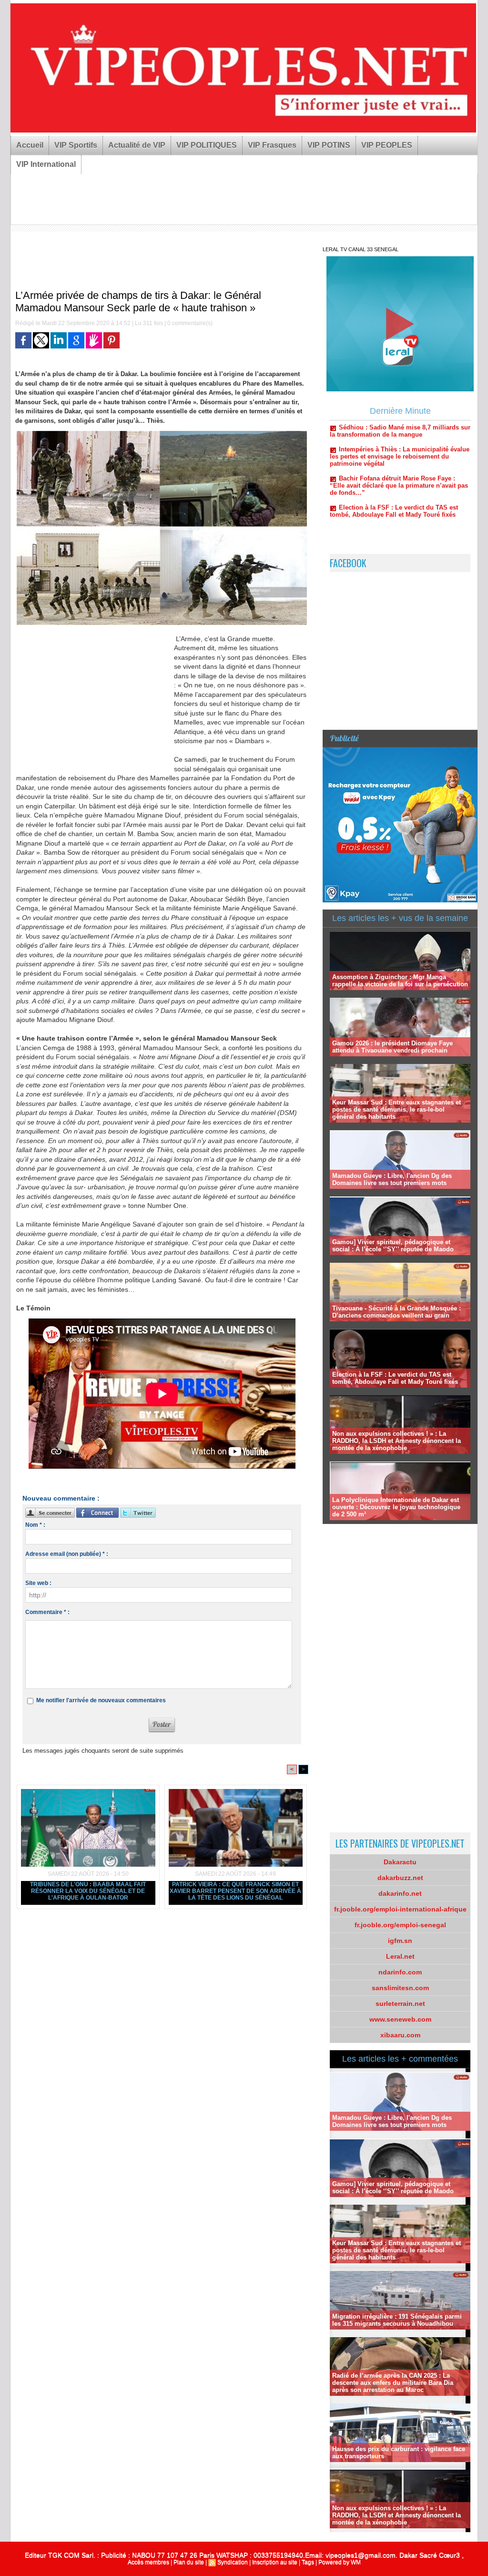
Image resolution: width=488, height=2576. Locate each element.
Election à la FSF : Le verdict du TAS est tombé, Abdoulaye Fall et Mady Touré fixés (394, 464)
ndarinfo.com (400, 1972)
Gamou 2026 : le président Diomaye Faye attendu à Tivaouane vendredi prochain (392, 1047)
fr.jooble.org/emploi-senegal (400, 1925)
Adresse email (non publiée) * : (67, 1554)
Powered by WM (340, 2562)
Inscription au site (275, 2562)
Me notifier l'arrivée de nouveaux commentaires (101, 1700)
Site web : (38, 1583)
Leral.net (400, 1956)
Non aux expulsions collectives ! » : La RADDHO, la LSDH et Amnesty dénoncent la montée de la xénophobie (396, 1441)
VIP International (46, 164)
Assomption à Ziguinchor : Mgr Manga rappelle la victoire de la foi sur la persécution (400, 981)
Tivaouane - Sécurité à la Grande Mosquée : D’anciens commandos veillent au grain (396, 1312)
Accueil (30, 145)
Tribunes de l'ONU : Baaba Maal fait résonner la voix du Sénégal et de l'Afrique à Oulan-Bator (88, 1891)
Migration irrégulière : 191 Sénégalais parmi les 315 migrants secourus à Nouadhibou (397, 2320)
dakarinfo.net (400, 1893)
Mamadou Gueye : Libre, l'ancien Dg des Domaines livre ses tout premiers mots (392, 1179)
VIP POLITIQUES (207, 145)
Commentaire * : (47, 1612)
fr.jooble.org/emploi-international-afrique (400, 1909)
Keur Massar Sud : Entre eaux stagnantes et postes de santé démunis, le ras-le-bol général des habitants (396, 1109)
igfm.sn (400, 1941)
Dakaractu (400, 1862)
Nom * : (35, 1525)
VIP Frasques (272, 145)
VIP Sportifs (76, 145)
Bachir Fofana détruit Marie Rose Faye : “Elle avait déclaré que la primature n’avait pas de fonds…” (399, 439)
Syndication (233, 2562)
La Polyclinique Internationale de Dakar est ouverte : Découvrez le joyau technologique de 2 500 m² (396, 1507)
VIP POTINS (329, 145)
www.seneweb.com (400, 2019)
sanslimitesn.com (400, 1988)
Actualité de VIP (137, 145)
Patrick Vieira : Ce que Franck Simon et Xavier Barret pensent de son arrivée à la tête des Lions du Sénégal (235, 1891)
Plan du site (189, 2562)
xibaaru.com (400, 2035)
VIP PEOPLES (387, 145)
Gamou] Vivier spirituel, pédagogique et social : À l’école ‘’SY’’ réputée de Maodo (393, 1246)
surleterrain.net (400, 2004)
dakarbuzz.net (400, 1878)
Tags (308, 2562)
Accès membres (148, 2562)
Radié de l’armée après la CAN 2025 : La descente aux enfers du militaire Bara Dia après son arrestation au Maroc (393, 2383)
